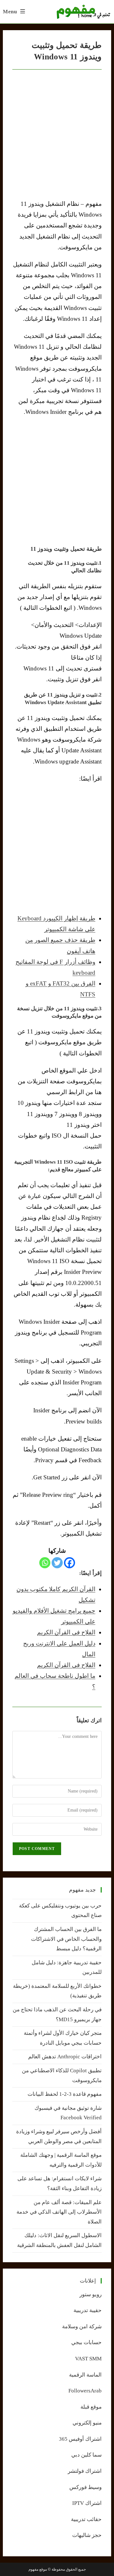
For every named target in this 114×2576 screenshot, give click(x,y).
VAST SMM (88, 2359)
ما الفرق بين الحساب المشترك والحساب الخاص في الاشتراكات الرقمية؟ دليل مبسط (66, 1939)
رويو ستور (91, 2294)
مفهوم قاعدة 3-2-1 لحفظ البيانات (65, 2094)
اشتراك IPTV (87, 2503)
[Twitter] (57, 1563)
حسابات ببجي (86, 2342)
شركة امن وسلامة (82, 2327)
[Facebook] (70, 1563)
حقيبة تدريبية (88, 2310)
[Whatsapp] (45, 1563)
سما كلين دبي (86, 2455)
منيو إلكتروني (87, 2423)
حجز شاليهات (87, 2535)
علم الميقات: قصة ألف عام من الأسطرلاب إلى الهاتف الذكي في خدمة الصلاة (59, 2212)
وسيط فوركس (85, 2487)
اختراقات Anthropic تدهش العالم (65, 2057)
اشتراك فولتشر (85, 2471)
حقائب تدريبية (86, 2519)
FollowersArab (85, 2391)
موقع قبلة (91, 2407)
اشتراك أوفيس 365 (80, 2439)
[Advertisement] (57, 481)
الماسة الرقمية (85, 2375)
